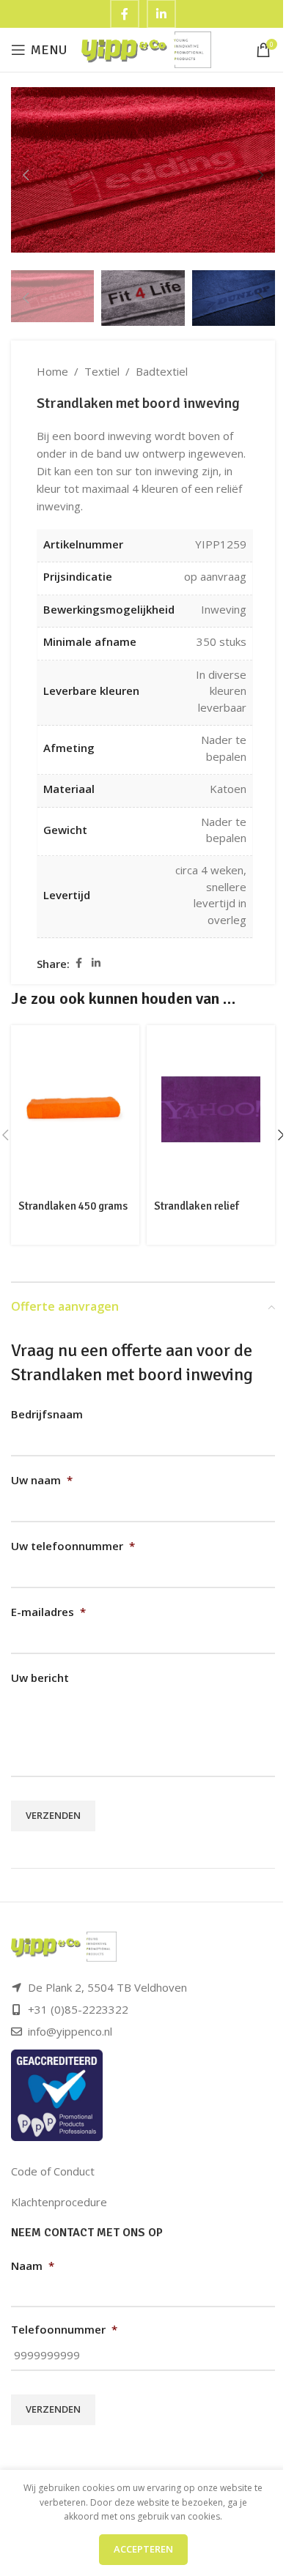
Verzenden (53, 1815)
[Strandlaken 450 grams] (75, 1109)
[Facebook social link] (78, 963)
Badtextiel (162, 371)
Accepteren (143, 2549)
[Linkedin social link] (96, 963)
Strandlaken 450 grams (73, 1206)
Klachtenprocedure (59, 2202)
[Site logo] (146, 48)
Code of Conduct (53, 2171)
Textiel (102, 371)
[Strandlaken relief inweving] (211, 1109)
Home (52, 371)
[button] (26, 175)
